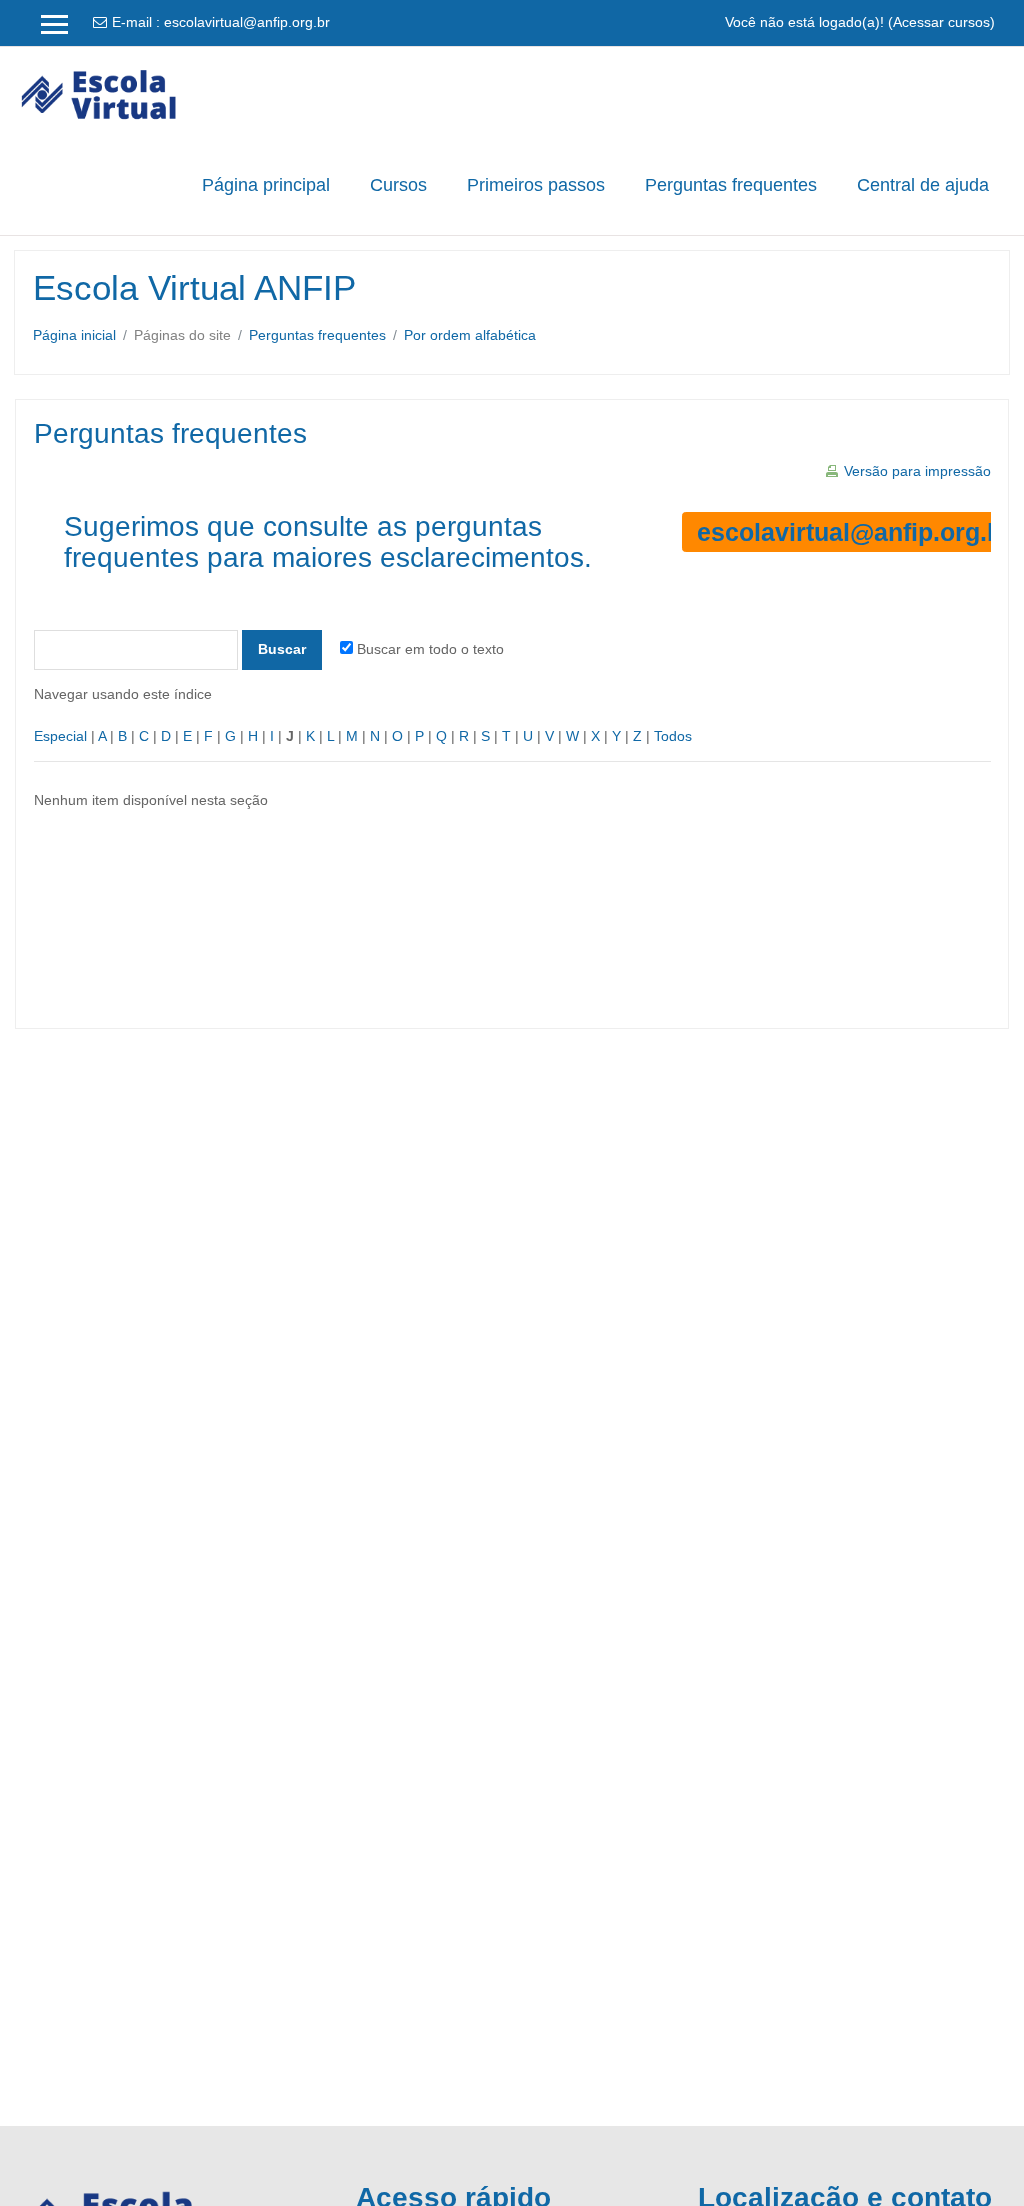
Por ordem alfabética (470, 335)
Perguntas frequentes (731, 185)
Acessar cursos (941, 22)
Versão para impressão (917, 471)
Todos (673, 736)
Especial (60, 736)
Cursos (398, 185)
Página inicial (74, 335)
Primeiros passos (536, 185)
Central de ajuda (923, 185)
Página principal (266, 185)
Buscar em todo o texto (430, 649)
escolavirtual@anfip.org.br (247, 22)
